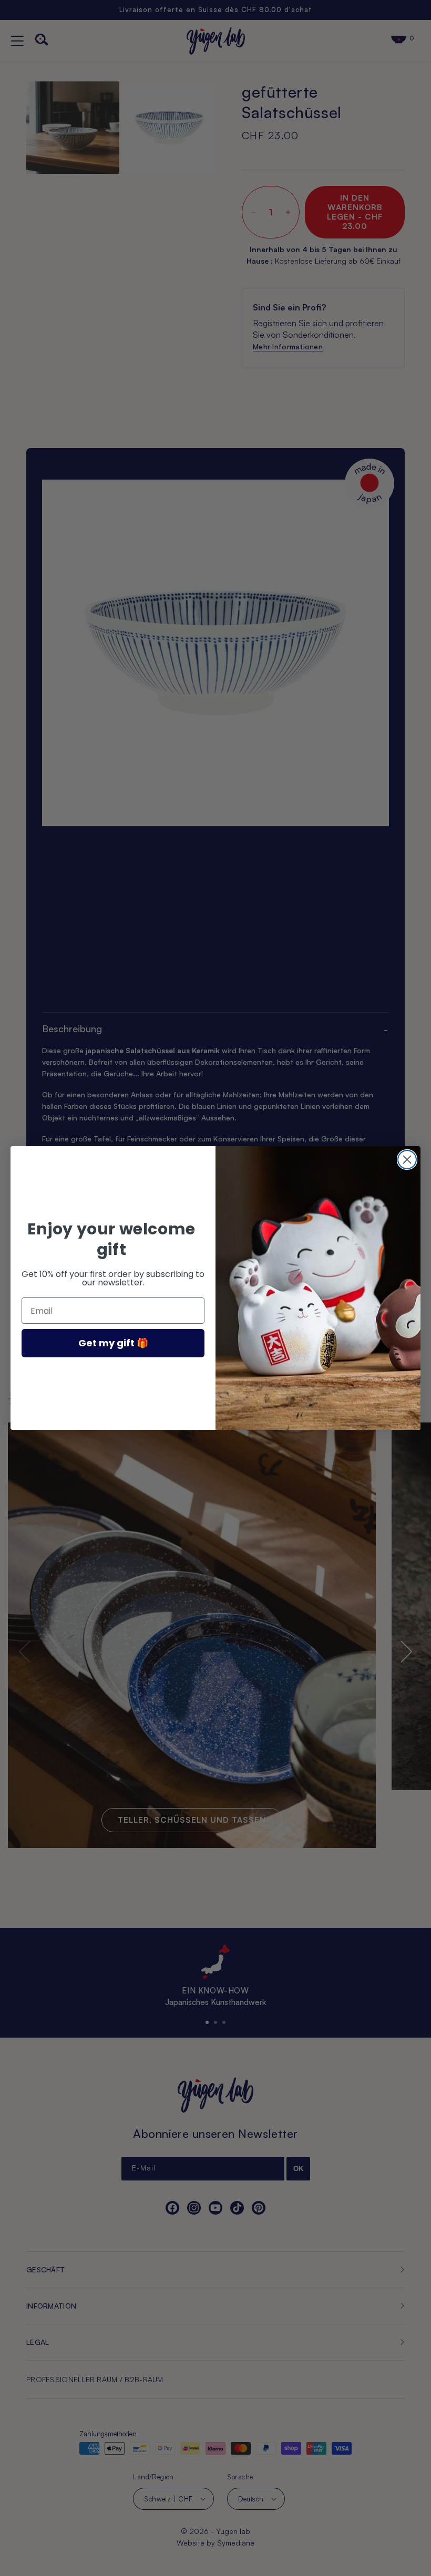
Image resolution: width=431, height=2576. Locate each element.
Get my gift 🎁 (113, 1343)
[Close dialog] (407, 1160)
